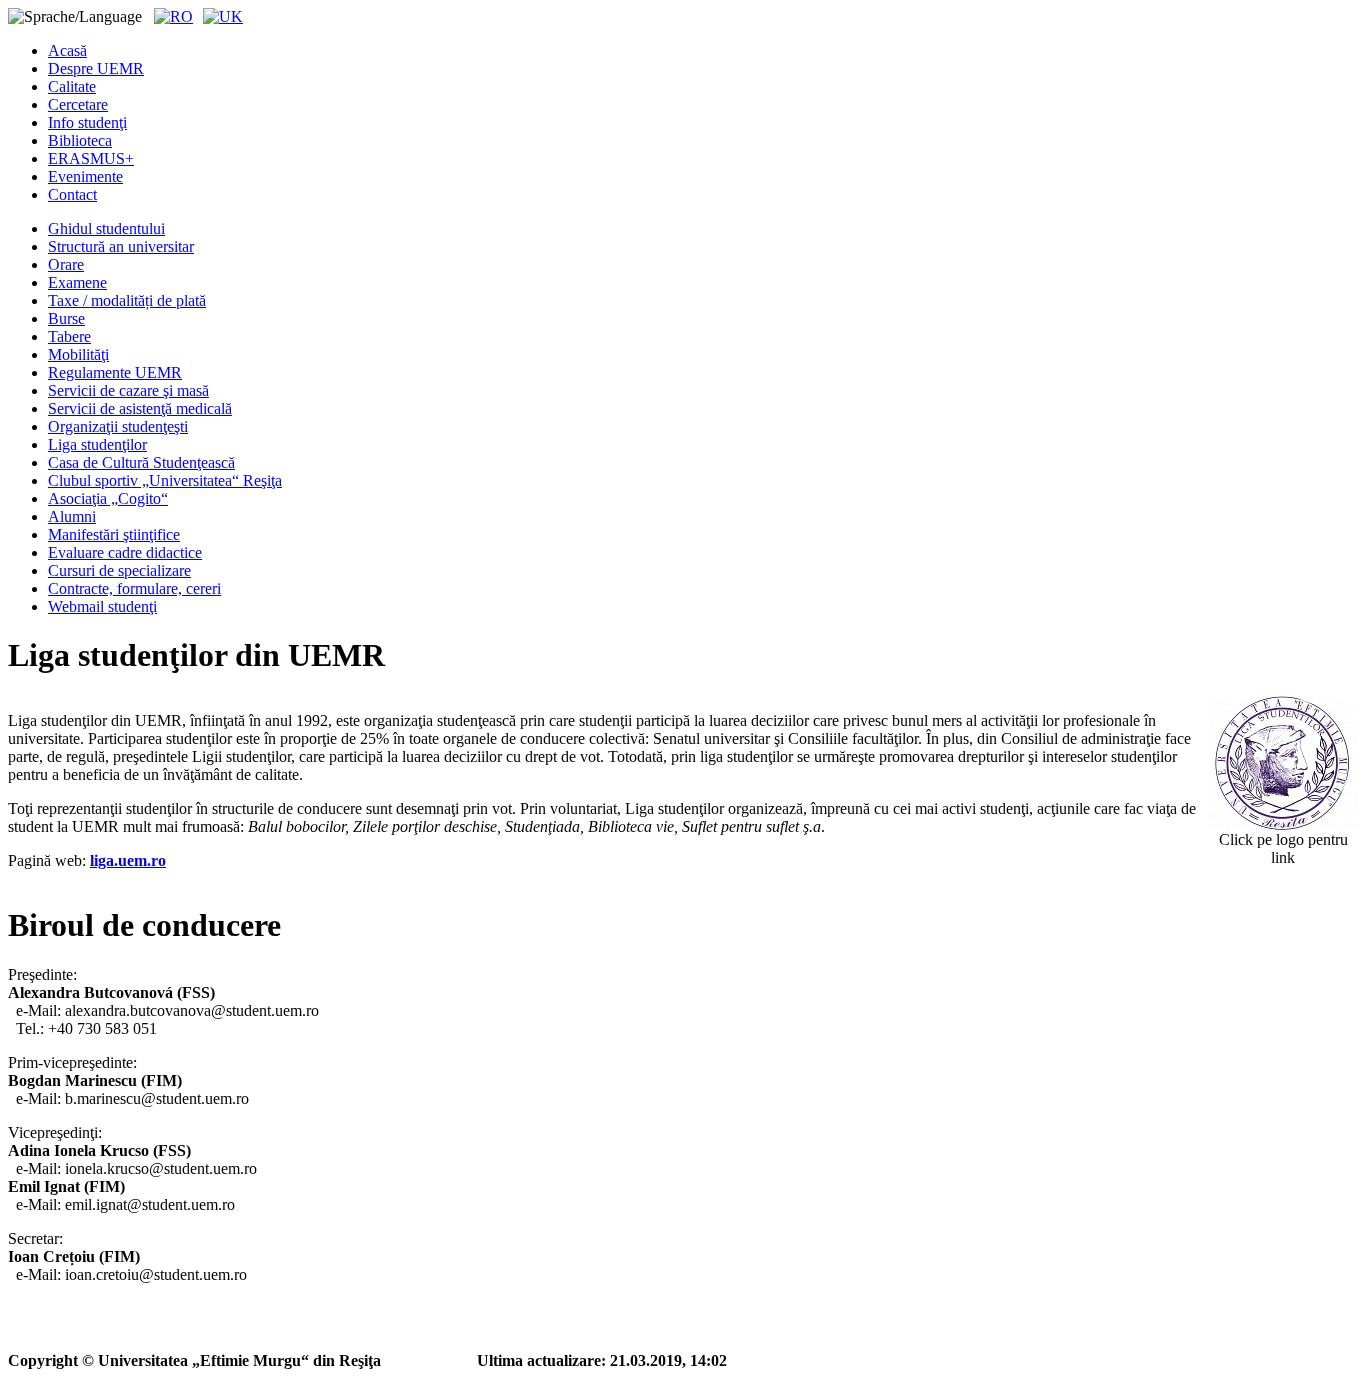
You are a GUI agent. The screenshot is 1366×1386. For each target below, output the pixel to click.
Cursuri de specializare (119, 570)
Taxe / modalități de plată (127, 300)
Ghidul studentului (106, 228)
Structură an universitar (121, 246)
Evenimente (85, 176)
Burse (66, 318)
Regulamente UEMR (115, 372)
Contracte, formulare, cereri (134, 588)
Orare (66, 264)
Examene (77, 282)
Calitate (72, 86)
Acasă (67, 50)
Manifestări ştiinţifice (114, 534)
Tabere (69, 336)
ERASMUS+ (91, 158)
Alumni (72, 516)
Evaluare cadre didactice (125, 552)
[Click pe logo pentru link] (1283, 763)
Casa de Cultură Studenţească (141, 462)
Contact (72, 194)
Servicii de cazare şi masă (128, 390)
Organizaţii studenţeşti (118, 426)
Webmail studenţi (102, 606)
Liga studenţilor (97, 444)
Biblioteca (80, 140)
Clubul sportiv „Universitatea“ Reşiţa (165, 480)
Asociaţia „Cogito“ (108, 498)
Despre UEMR (96, 68)
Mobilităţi (78, 354)
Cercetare (78, 104)
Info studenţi (87, 122)
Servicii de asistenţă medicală (140, 408)
